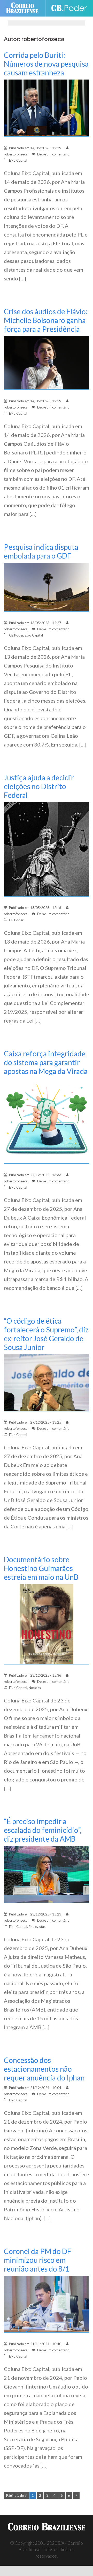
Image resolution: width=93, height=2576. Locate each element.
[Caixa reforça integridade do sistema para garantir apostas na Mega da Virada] (47, 1121)
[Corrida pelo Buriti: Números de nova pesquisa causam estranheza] (47, 108)
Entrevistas (37, 1927)
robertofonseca (16, 154)
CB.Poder (16, 635)
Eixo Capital (18, 160)
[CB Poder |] (69, 8)
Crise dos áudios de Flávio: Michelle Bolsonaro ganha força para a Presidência (46, 320)
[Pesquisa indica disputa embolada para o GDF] (47, 587)
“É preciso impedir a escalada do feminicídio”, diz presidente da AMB (43, 1830)
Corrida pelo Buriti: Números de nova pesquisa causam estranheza (46, 64)
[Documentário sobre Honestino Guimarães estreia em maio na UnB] (47, 1624)
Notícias (35, 1688)
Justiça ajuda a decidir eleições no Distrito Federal (39, 786)
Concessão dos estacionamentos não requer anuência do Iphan (44, 2069)
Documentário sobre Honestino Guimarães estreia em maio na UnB (41, 1568)
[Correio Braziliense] (24, 8)
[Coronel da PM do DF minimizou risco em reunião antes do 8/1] (47, 2304)
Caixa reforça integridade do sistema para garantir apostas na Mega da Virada (46, 1062)
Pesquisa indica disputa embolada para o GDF (41, 551)
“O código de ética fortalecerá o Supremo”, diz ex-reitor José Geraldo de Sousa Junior (46, 1334)
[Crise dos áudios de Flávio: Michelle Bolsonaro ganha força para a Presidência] (47, 362)
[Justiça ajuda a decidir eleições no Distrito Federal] (47, 849)
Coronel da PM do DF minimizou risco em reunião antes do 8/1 (38, 2260)
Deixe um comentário (53, 154)
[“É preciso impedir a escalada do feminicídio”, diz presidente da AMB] (47, 1874)
